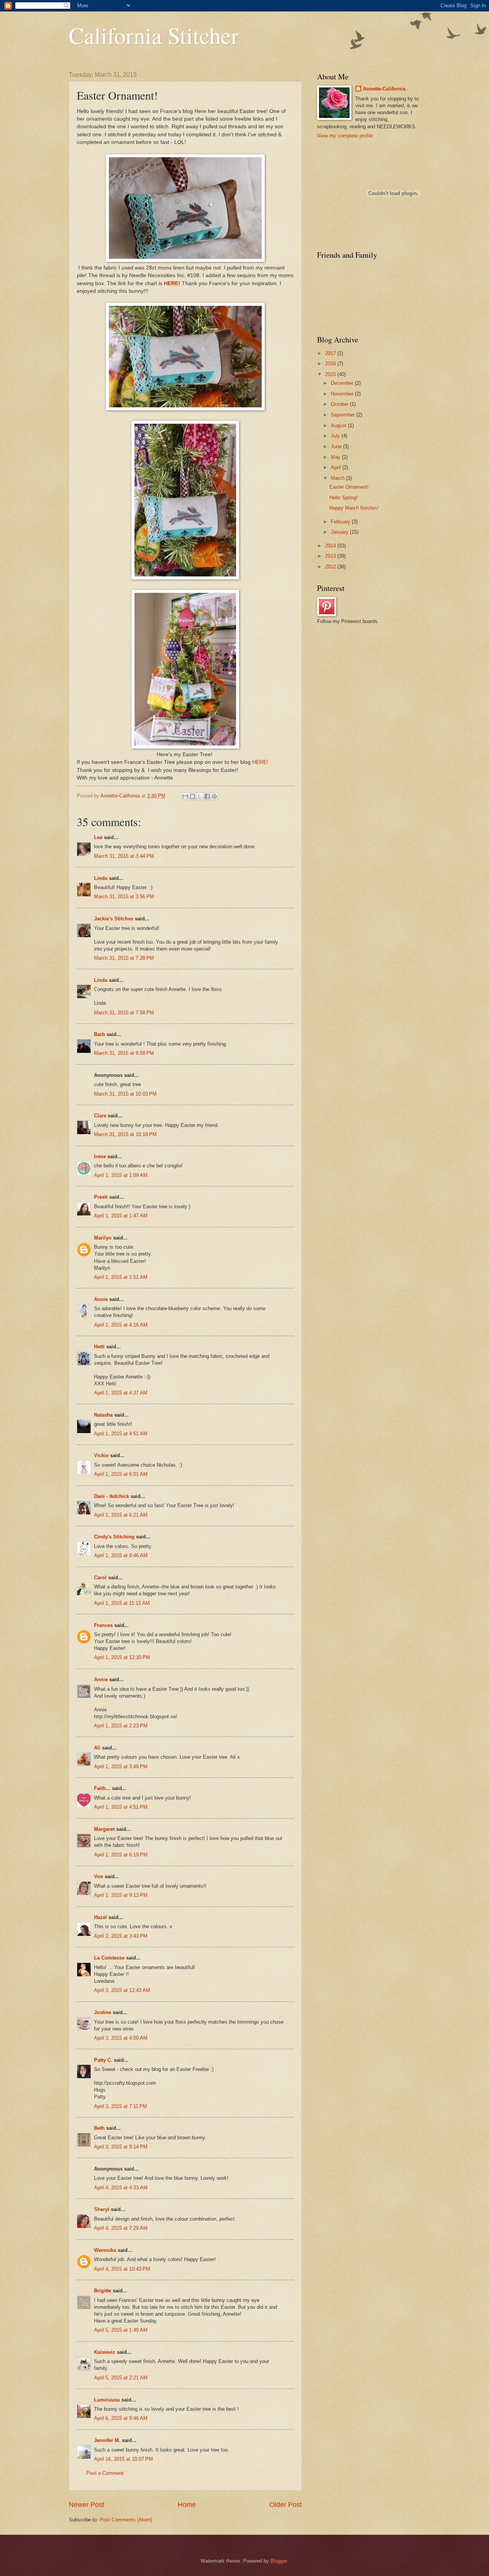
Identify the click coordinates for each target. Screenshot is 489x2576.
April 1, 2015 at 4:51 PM (121, 1807)
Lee (98, 837)
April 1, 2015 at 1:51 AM (121, 1277)
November (343, 394)
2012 (331, 567)
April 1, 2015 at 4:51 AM (121, 1434)
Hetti (99, 1347)
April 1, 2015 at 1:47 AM (121, 1216)
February (341, 522)
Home (187, 2505)
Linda (101, 878)
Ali (97, 1748)
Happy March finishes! (354, 508)
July (336, 436)
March (338, 478)
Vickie (101, 1455)
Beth (99, 2128)
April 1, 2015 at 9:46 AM (121, 1555)
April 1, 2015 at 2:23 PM (121, 1726)
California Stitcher (154, 35)
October (340, 404)
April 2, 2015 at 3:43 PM (121, 1936)
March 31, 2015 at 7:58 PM (124, 1013)
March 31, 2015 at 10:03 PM (125, 1094)
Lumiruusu (107, 2400)
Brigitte (103, 2291)
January (340, 532)
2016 (331, 364)
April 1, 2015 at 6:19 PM (121, 1855)
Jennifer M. (107, 2440)
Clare (100, 1116)
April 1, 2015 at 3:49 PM (121, 1767)
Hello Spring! (343, 498)
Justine (103, 2012)
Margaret (104, 1829)
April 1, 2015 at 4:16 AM (121, 1325)
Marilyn (103, 1238)
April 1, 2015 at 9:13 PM (121, 1895)
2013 (331, 556)
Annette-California (384, 89)
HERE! (172, 283)
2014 (331, 546)
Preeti (101, 1197)
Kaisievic (105, 2352)
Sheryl (102, 2209)
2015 (331, 374)
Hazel (100, 1917)
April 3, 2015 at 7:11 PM (121, 2106)
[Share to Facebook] (207, 796)
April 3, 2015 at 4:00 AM (121, 2038)
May (336, 457)
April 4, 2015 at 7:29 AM (121, 2228)
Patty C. (103, 2060)
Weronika (105, 2250)
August (339, 425)
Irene (100, 1156)
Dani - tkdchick (112, 1496)
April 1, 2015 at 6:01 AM (121, 1474)
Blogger (279, 2561)
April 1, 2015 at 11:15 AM (122, 1603)
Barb (100, 1034)
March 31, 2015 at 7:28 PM (124, 958)
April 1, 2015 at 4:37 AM (121, 1393)
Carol (100, 1578)
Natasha (104, 1415)
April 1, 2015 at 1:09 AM (121, 1175)
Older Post (286, 2505)
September (344, 415)
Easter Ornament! (349, 487)
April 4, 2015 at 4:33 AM (121, 2188)
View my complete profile (345, 136)
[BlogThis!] (193, 796)
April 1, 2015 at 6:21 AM (121, 1515)
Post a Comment (105, 2473)
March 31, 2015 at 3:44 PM (124, 856)
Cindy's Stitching (114, 1537)
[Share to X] (200, 796)
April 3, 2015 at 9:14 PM (121, 2147)
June (337, 446)
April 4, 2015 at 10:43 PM (122, 2269)
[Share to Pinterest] (214, 796)
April (337, 467)
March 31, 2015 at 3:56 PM (124, 897)
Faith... (102, 1788)
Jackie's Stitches (114, 919)
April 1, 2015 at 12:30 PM (122, 1657)
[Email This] (185, 796)
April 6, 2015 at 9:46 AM (121, 2418)
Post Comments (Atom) (126, 2520)
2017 (331, 353)
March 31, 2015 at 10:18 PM (125, 1134)
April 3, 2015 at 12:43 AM (122, 1990)
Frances (103, 1625)
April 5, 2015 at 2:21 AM (121, 2378)
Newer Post (87, 2505)
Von (99, 1876)
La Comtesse (109, 1958)
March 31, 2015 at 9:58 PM (124, 1053)
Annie (101, 1299)
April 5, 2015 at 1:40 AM (121, 2330)
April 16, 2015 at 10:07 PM (123, 2459)
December (343, 383)
